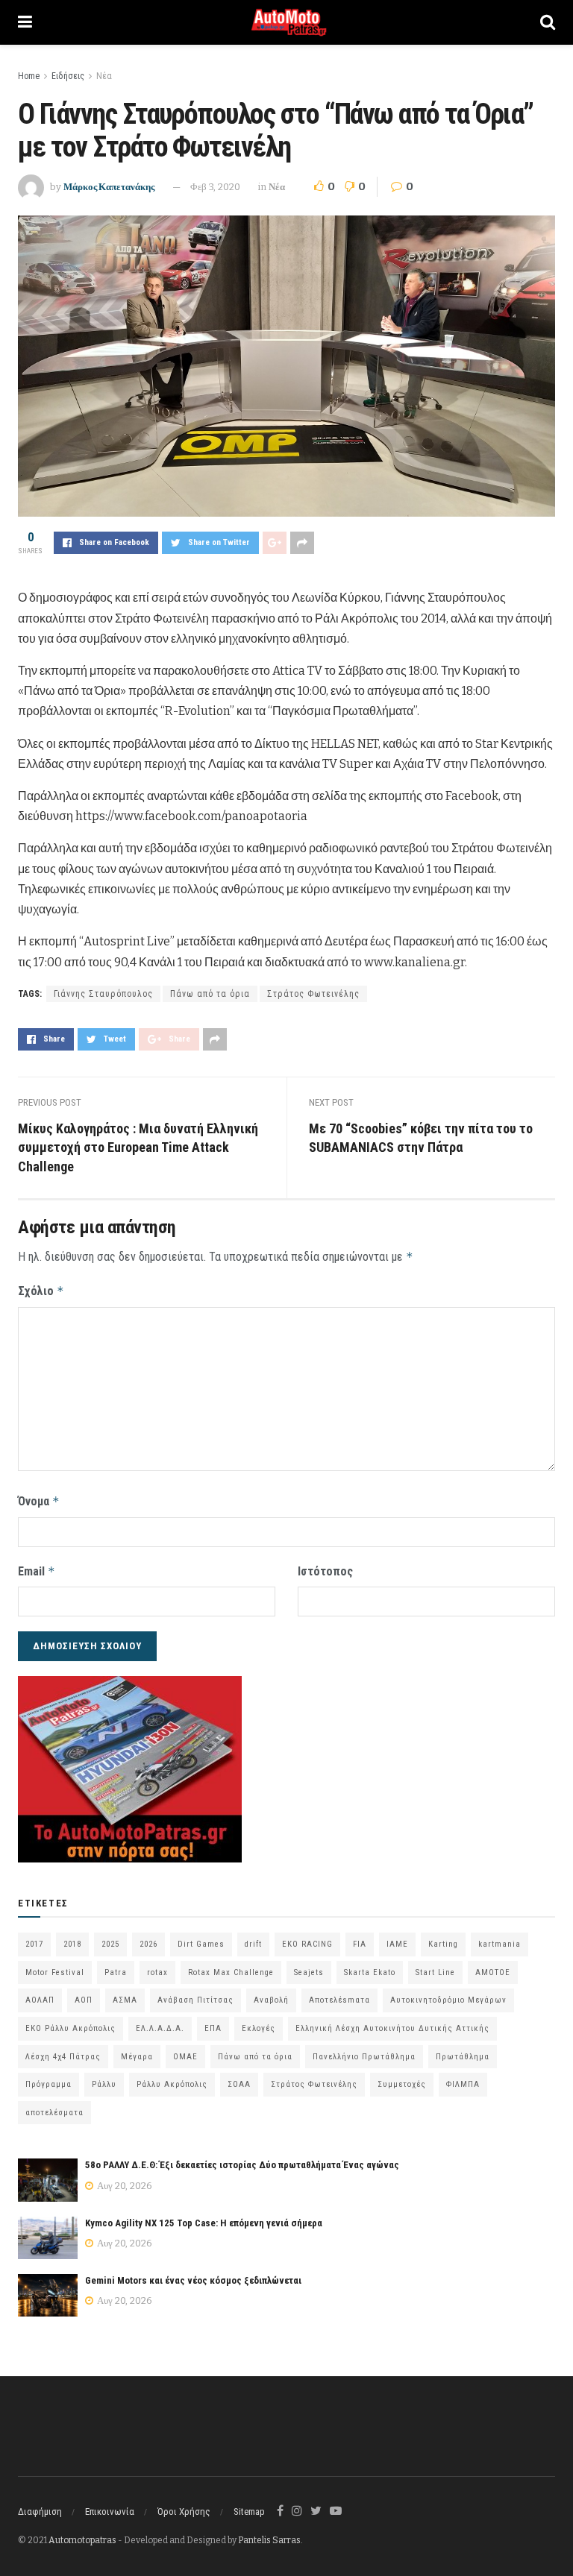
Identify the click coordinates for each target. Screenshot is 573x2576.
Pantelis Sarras (269, 2540)
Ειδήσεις (68, 76)
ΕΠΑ (213, 2028)
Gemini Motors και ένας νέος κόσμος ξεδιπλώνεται (193, 2280)
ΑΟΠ (84, 2000)
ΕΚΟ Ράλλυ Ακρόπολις (71, 2028)
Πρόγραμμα (48, 2084)
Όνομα (39, 1501)
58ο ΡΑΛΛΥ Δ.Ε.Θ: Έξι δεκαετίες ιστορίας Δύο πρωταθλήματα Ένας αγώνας (242, 2165)
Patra (116, 1972)
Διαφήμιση (40, 2512)
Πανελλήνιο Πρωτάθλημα (364, 2057)
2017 (34, 1944)
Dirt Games (201, 1944)
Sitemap (249, 2512)
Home (29, 76)
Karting (443, 1944)
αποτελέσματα (54, 2113)
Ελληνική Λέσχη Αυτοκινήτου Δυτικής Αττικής (392, 2028)
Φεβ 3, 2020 (215, 187)
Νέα (104, 76)
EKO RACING (307, 1944)
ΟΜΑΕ (185, 2057)
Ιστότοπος (325, 1571)
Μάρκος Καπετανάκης (109, 187)
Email (37, 1571)
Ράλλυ (104, 2084)
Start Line (435, 1972)
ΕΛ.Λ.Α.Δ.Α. (160, 2028)
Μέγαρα (137, 2057)
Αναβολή (271, 2000)
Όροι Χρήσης (184, 2512)
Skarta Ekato (370, 1972)
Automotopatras (82, 2540)
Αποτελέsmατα (339, 2000)
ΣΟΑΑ (239, 2084)
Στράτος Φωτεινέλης (313, 994)
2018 (72, 1944)
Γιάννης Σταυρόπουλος (103, 994)
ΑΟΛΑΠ (40, 2000)
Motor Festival (55, 1972)
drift (253, 1944)
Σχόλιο (41, 1291)
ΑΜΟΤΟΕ (493, 1972)
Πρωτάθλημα (463, 2057)
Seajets (309, 1972)
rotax (157, 1972)
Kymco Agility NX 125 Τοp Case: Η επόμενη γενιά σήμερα (204, 2223)
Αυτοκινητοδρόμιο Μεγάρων (448, 2000)
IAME (397, 1944)
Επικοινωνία (110, 2512)
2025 (110, 1944)
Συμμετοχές (402, 2084)
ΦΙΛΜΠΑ (463, 2084)
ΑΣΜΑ (125, 2000)
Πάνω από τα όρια (210, 994)
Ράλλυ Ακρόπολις (172, 2084)
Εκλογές (259, 2028)
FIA (360, 1944)
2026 (148, 1944)
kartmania (500, 1944)
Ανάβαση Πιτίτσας (195, 2000)
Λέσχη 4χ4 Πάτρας (63, 2057)
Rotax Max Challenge (231, 1972)
